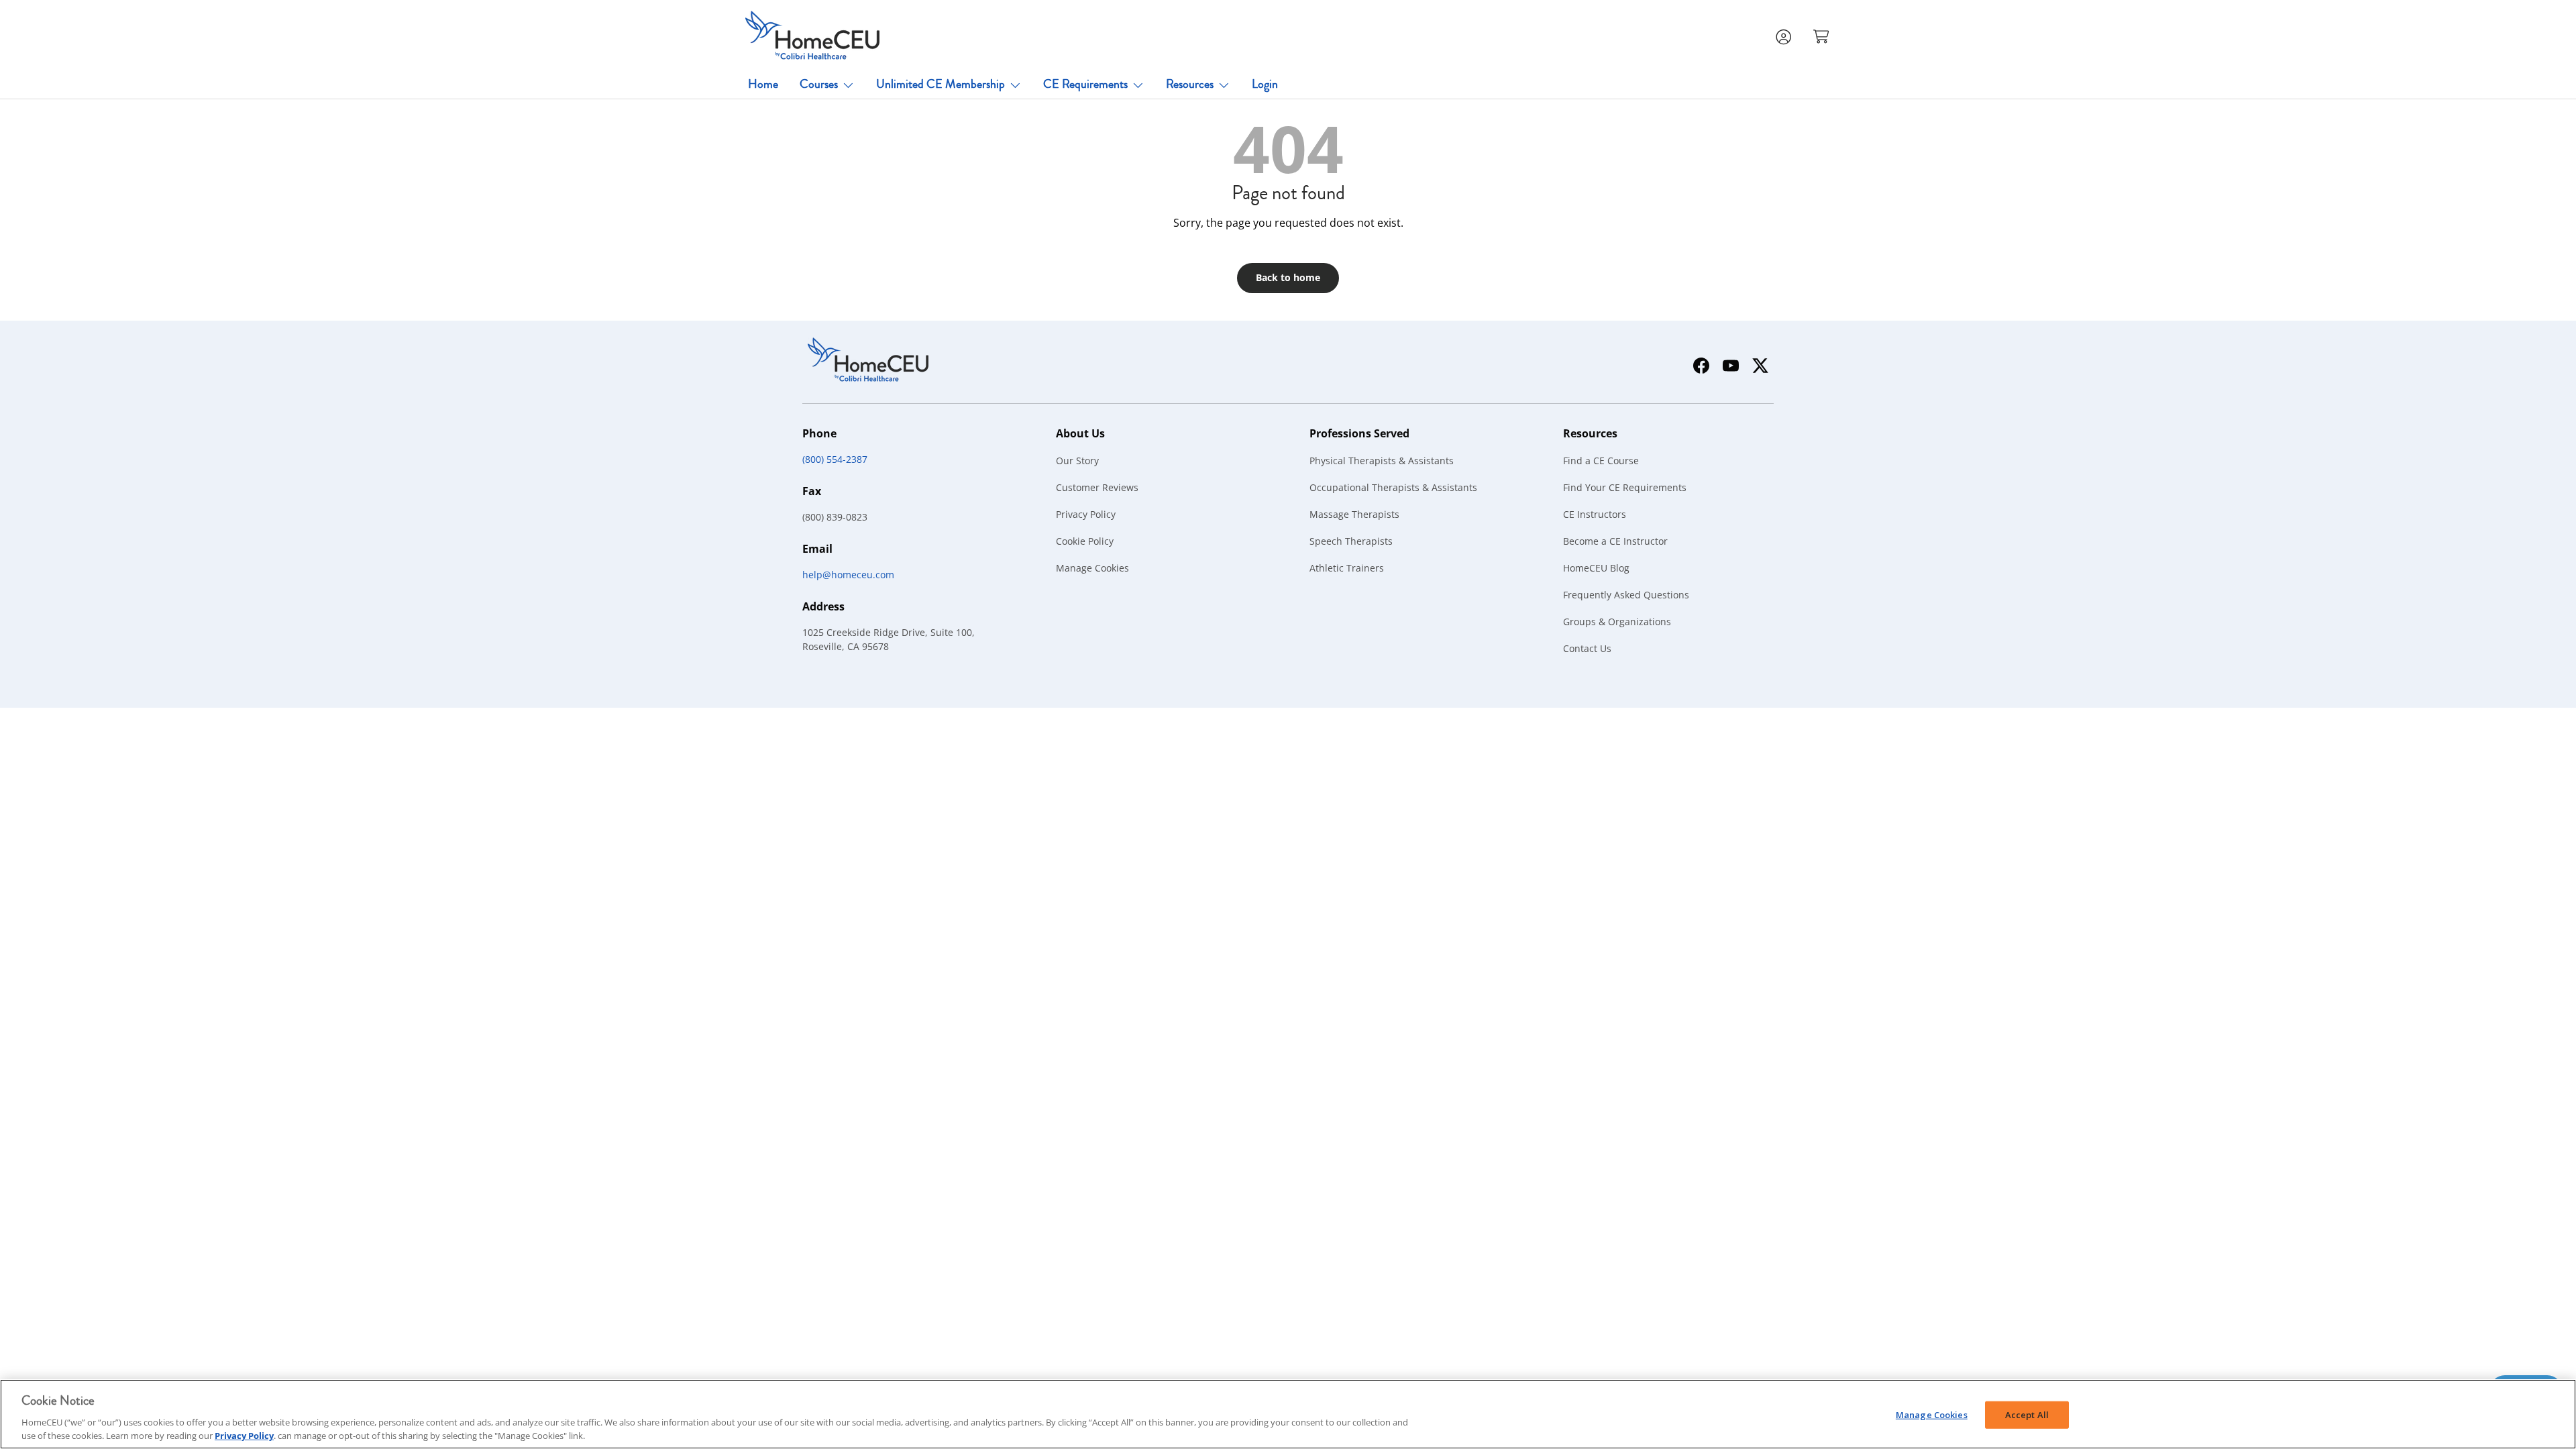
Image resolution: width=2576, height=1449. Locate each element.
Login (1265, 84)
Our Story (1077, 461)
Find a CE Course (1601, 461)
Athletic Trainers (1347, 568)
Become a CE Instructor (1615, 541)
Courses (819, 84)
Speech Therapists (1351, 541)
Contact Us (1587, 648)
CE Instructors (1595, 514)
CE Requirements (1085, 84)
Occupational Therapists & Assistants (1393, 487)
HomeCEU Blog (1596, 568)
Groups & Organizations (1617, 622)
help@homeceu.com (848, 575)
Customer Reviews (1097, 487)
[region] (1288, 1414)
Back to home (1288, 277)
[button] (1823, 36)
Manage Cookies (1092, 568)
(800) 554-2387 (835, 459)
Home (763, 84)
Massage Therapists (1354, 514)
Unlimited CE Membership (941, 84)
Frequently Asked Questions (1626, 595)
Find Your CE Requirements (1625, 487)
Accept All (2027, 1415)
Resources (1190, 84)
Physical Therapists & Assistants (1382, 461)
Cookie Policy (1085, 541)
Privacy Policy (1086, 514)
